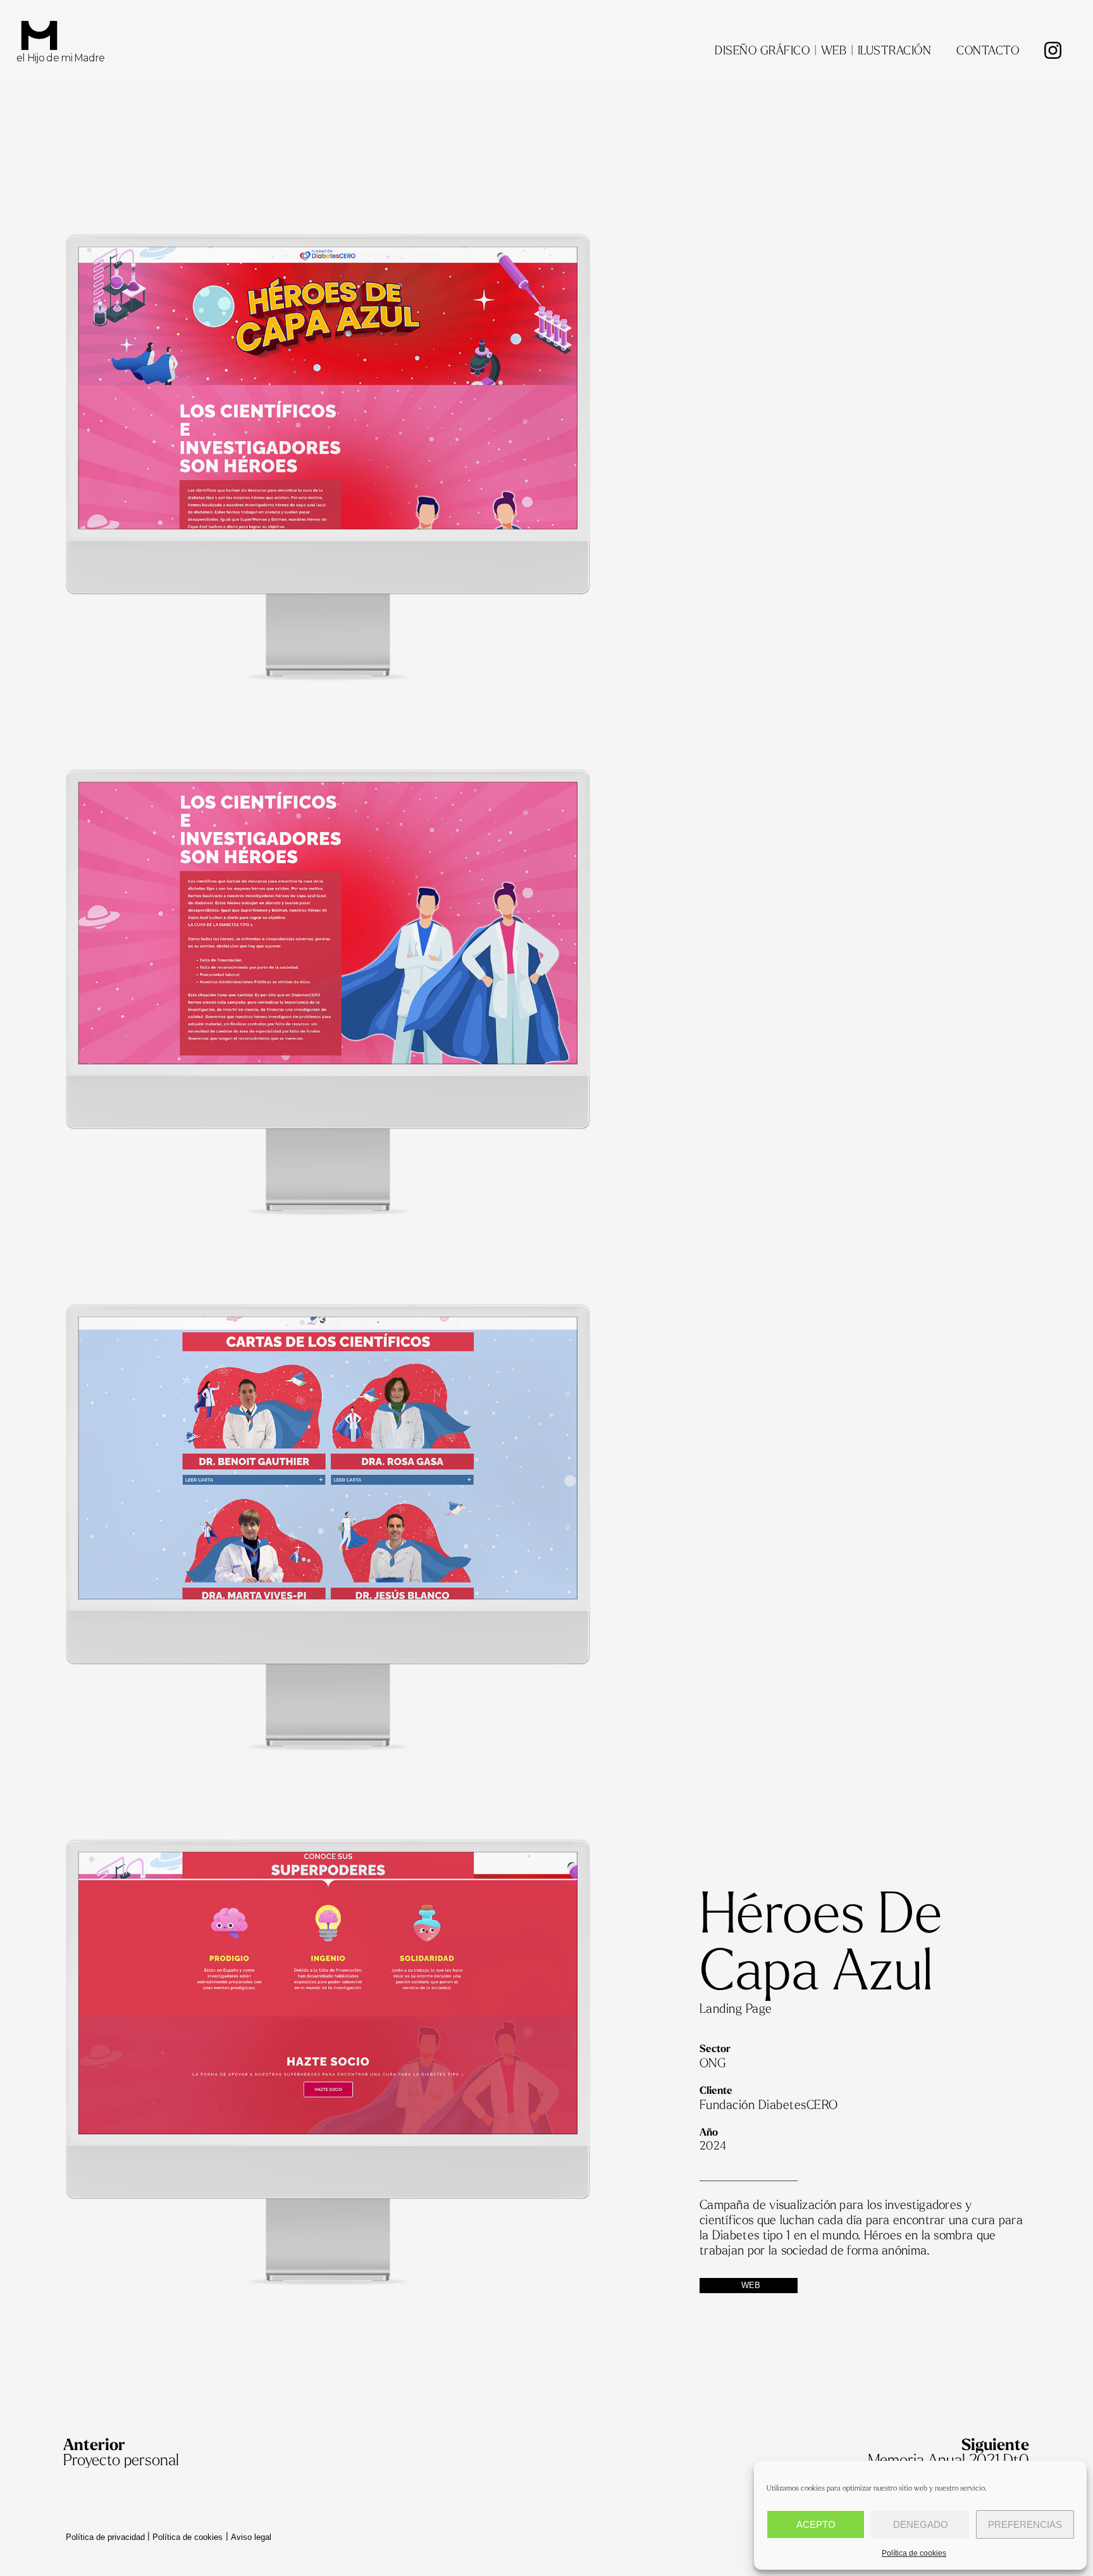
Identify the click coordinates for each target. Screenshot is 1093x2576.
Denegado (921, 2524)
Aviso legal (251, 2537)
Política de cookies (914, 2553)
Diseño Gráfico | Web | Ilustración (823, 51)
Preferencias (1025, 2524)
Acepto (816, 2524)
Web (751, 2285)
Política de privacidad (105, 2537)
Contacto (988, 51)
